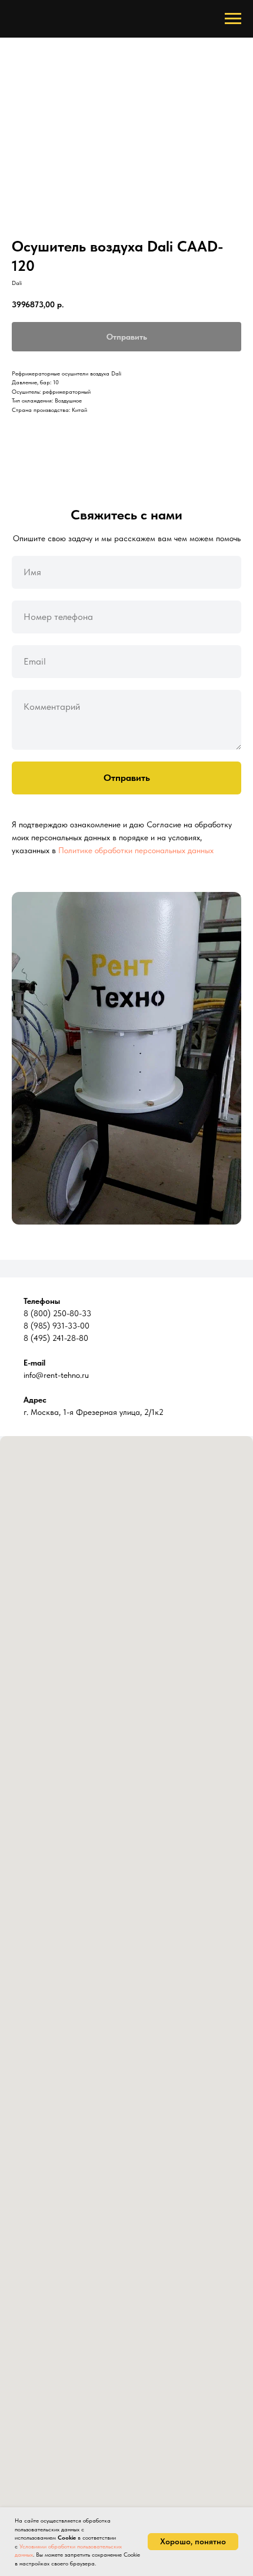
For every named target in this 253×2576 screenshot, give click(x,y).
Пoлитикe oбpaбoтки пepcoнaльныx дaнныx (136, 850)
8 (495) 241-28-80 (56, 1338)
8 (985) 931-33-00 (56, 1326)
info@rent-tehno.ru (56, 1375)
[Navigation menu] (233, 19)
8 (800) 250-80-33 (57, 1313)
